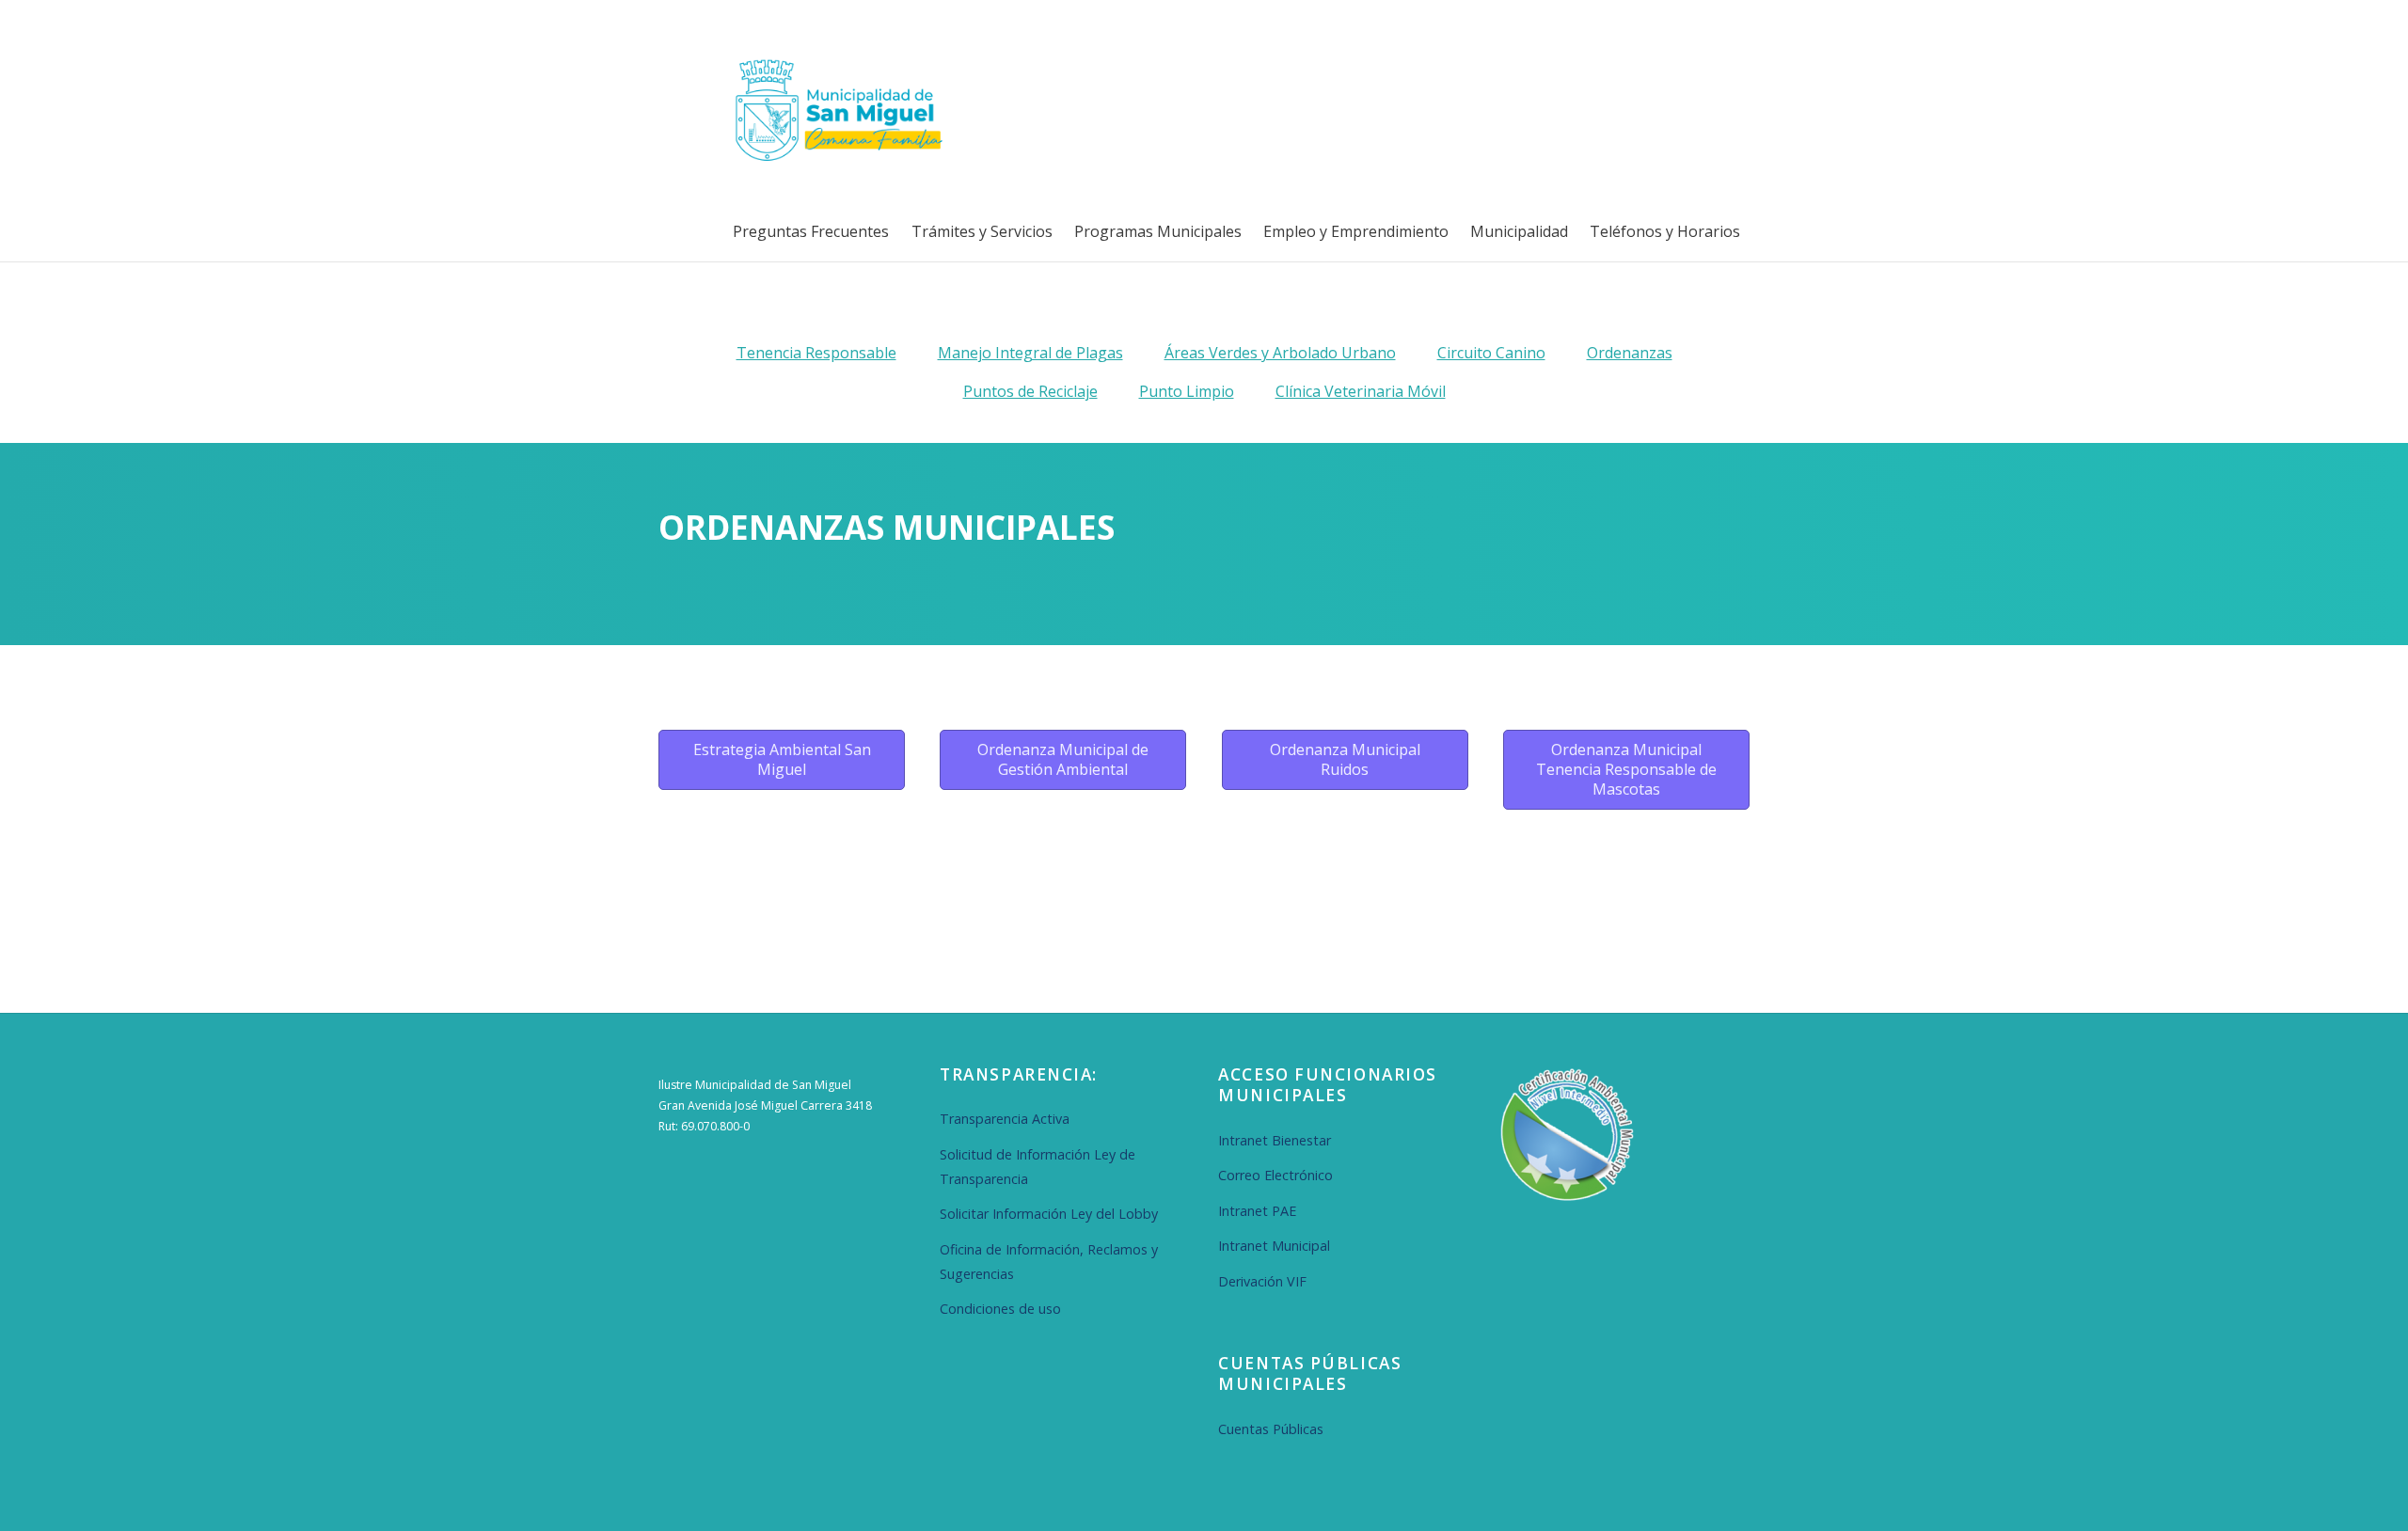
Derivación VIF (1262, 1281)
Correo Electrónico (1275, 1175)
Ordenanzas (1630, 353)
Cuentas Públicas (1271, 1429)
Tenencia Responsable (816, 353)
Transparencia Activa (1005, 1119)
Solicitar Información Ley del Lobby (1049, 1214)
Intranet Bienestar (1275, 1140)
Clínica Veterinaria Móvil (1361, 391)
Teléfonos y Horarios (1665, 231)
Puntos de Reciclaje (1030, 391)
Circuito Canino (1491, 353)
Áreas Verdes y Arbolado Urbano (1280, 353)
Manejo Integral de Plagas (1030, 353)
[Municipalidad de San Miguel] (832, 158)
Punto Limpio (1187, 391)
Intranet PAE (1257, 1211)
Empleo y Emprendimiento (1356, 231)
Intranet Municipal (1274, 1246)
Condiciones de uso (1000, 1309)
